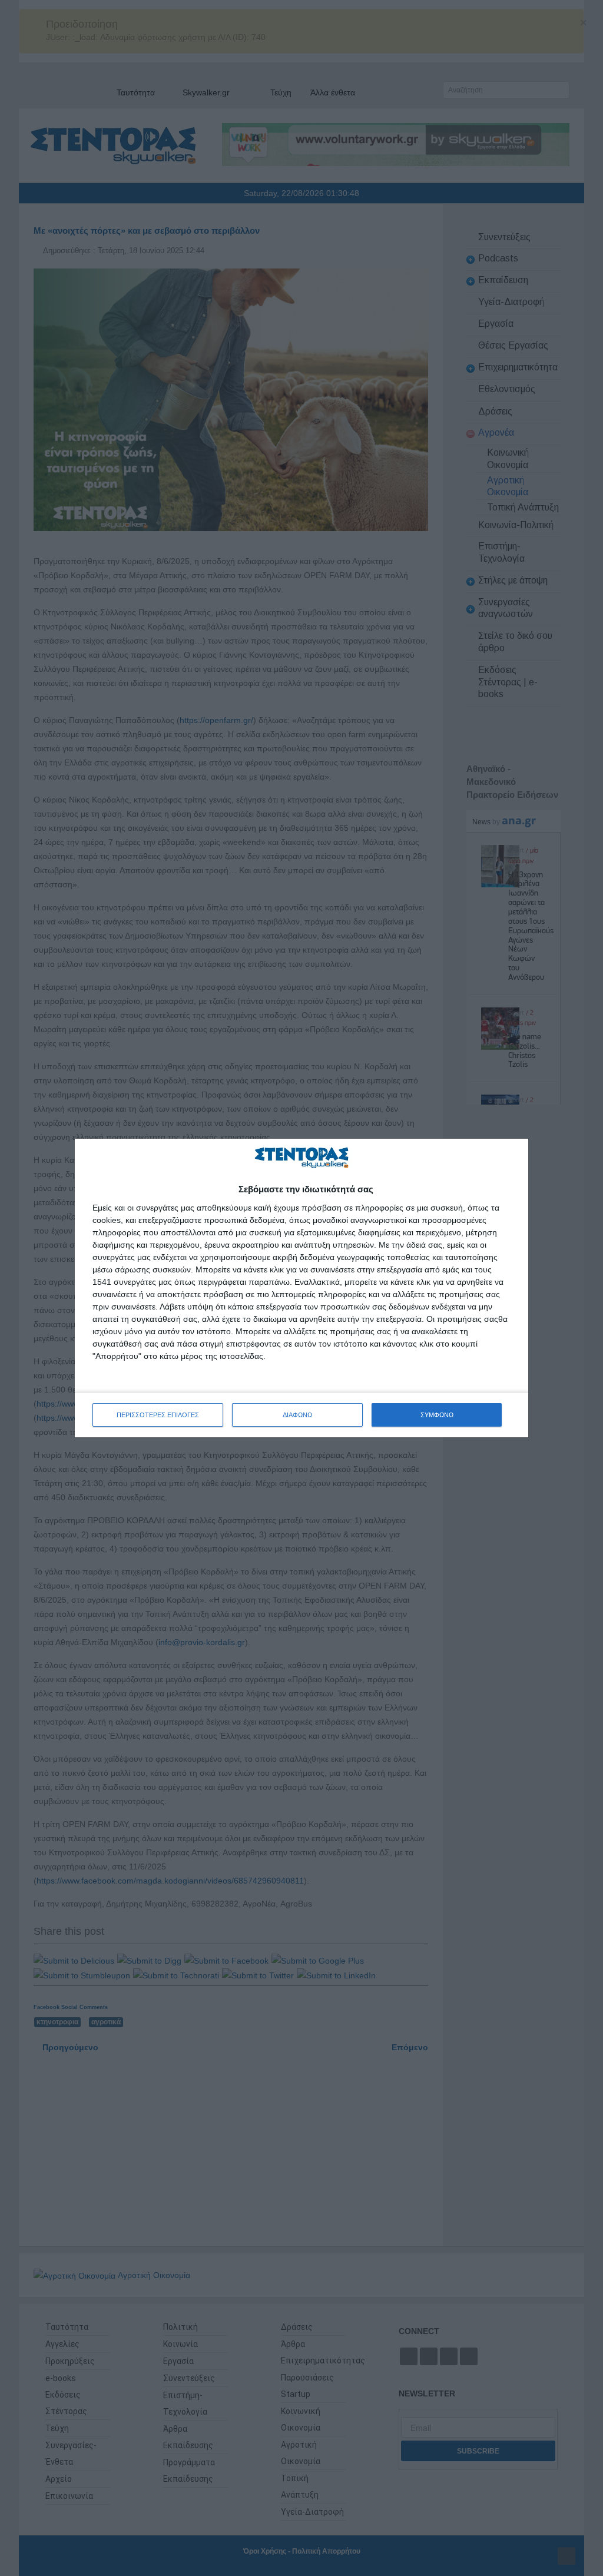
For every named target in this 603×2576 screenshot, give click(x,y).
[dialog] (301, 1288)
